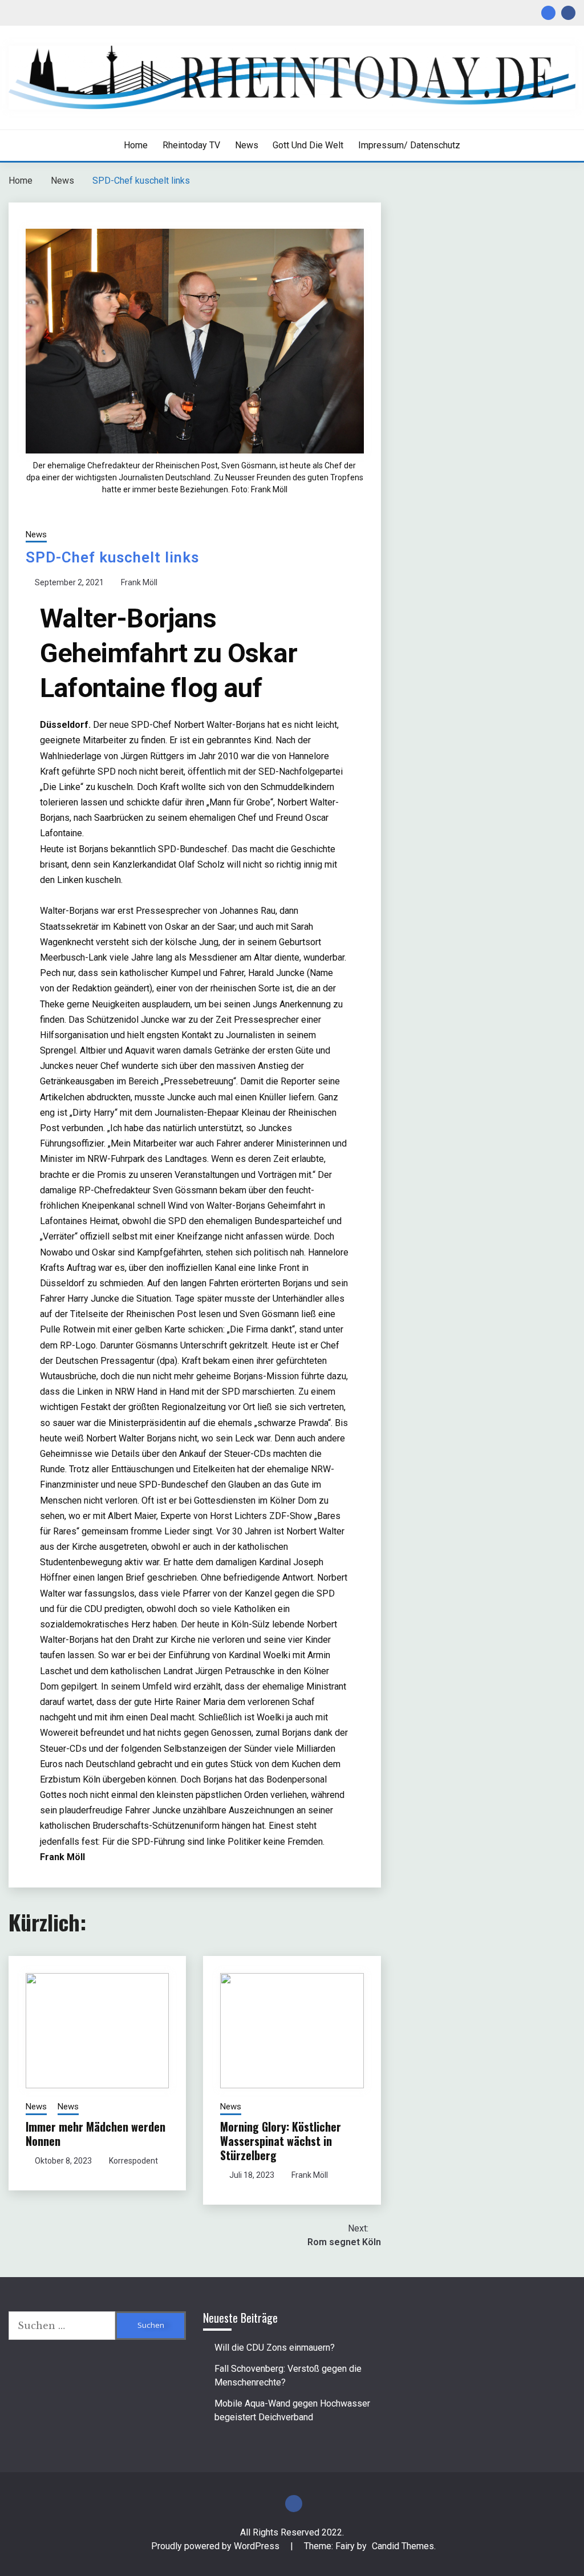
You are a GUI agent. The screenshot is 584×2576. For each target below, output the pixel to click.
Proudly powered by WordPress (216, 2546)
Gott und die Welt (308, 145)
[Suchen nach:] (62, 2326)
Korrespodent (133, 2161)
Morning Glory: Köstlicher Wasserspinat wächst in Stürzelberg (281, 2141)
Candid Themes (403, 2546)
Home (136, 145)
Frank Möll (139, 582)
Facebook (568, 13)
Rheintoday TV (191, 145)
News (247, 145)
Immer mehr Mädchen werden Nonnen (96, 2134)
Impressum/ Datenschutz (409, 145)
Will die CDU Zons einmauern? (275, 2348)
